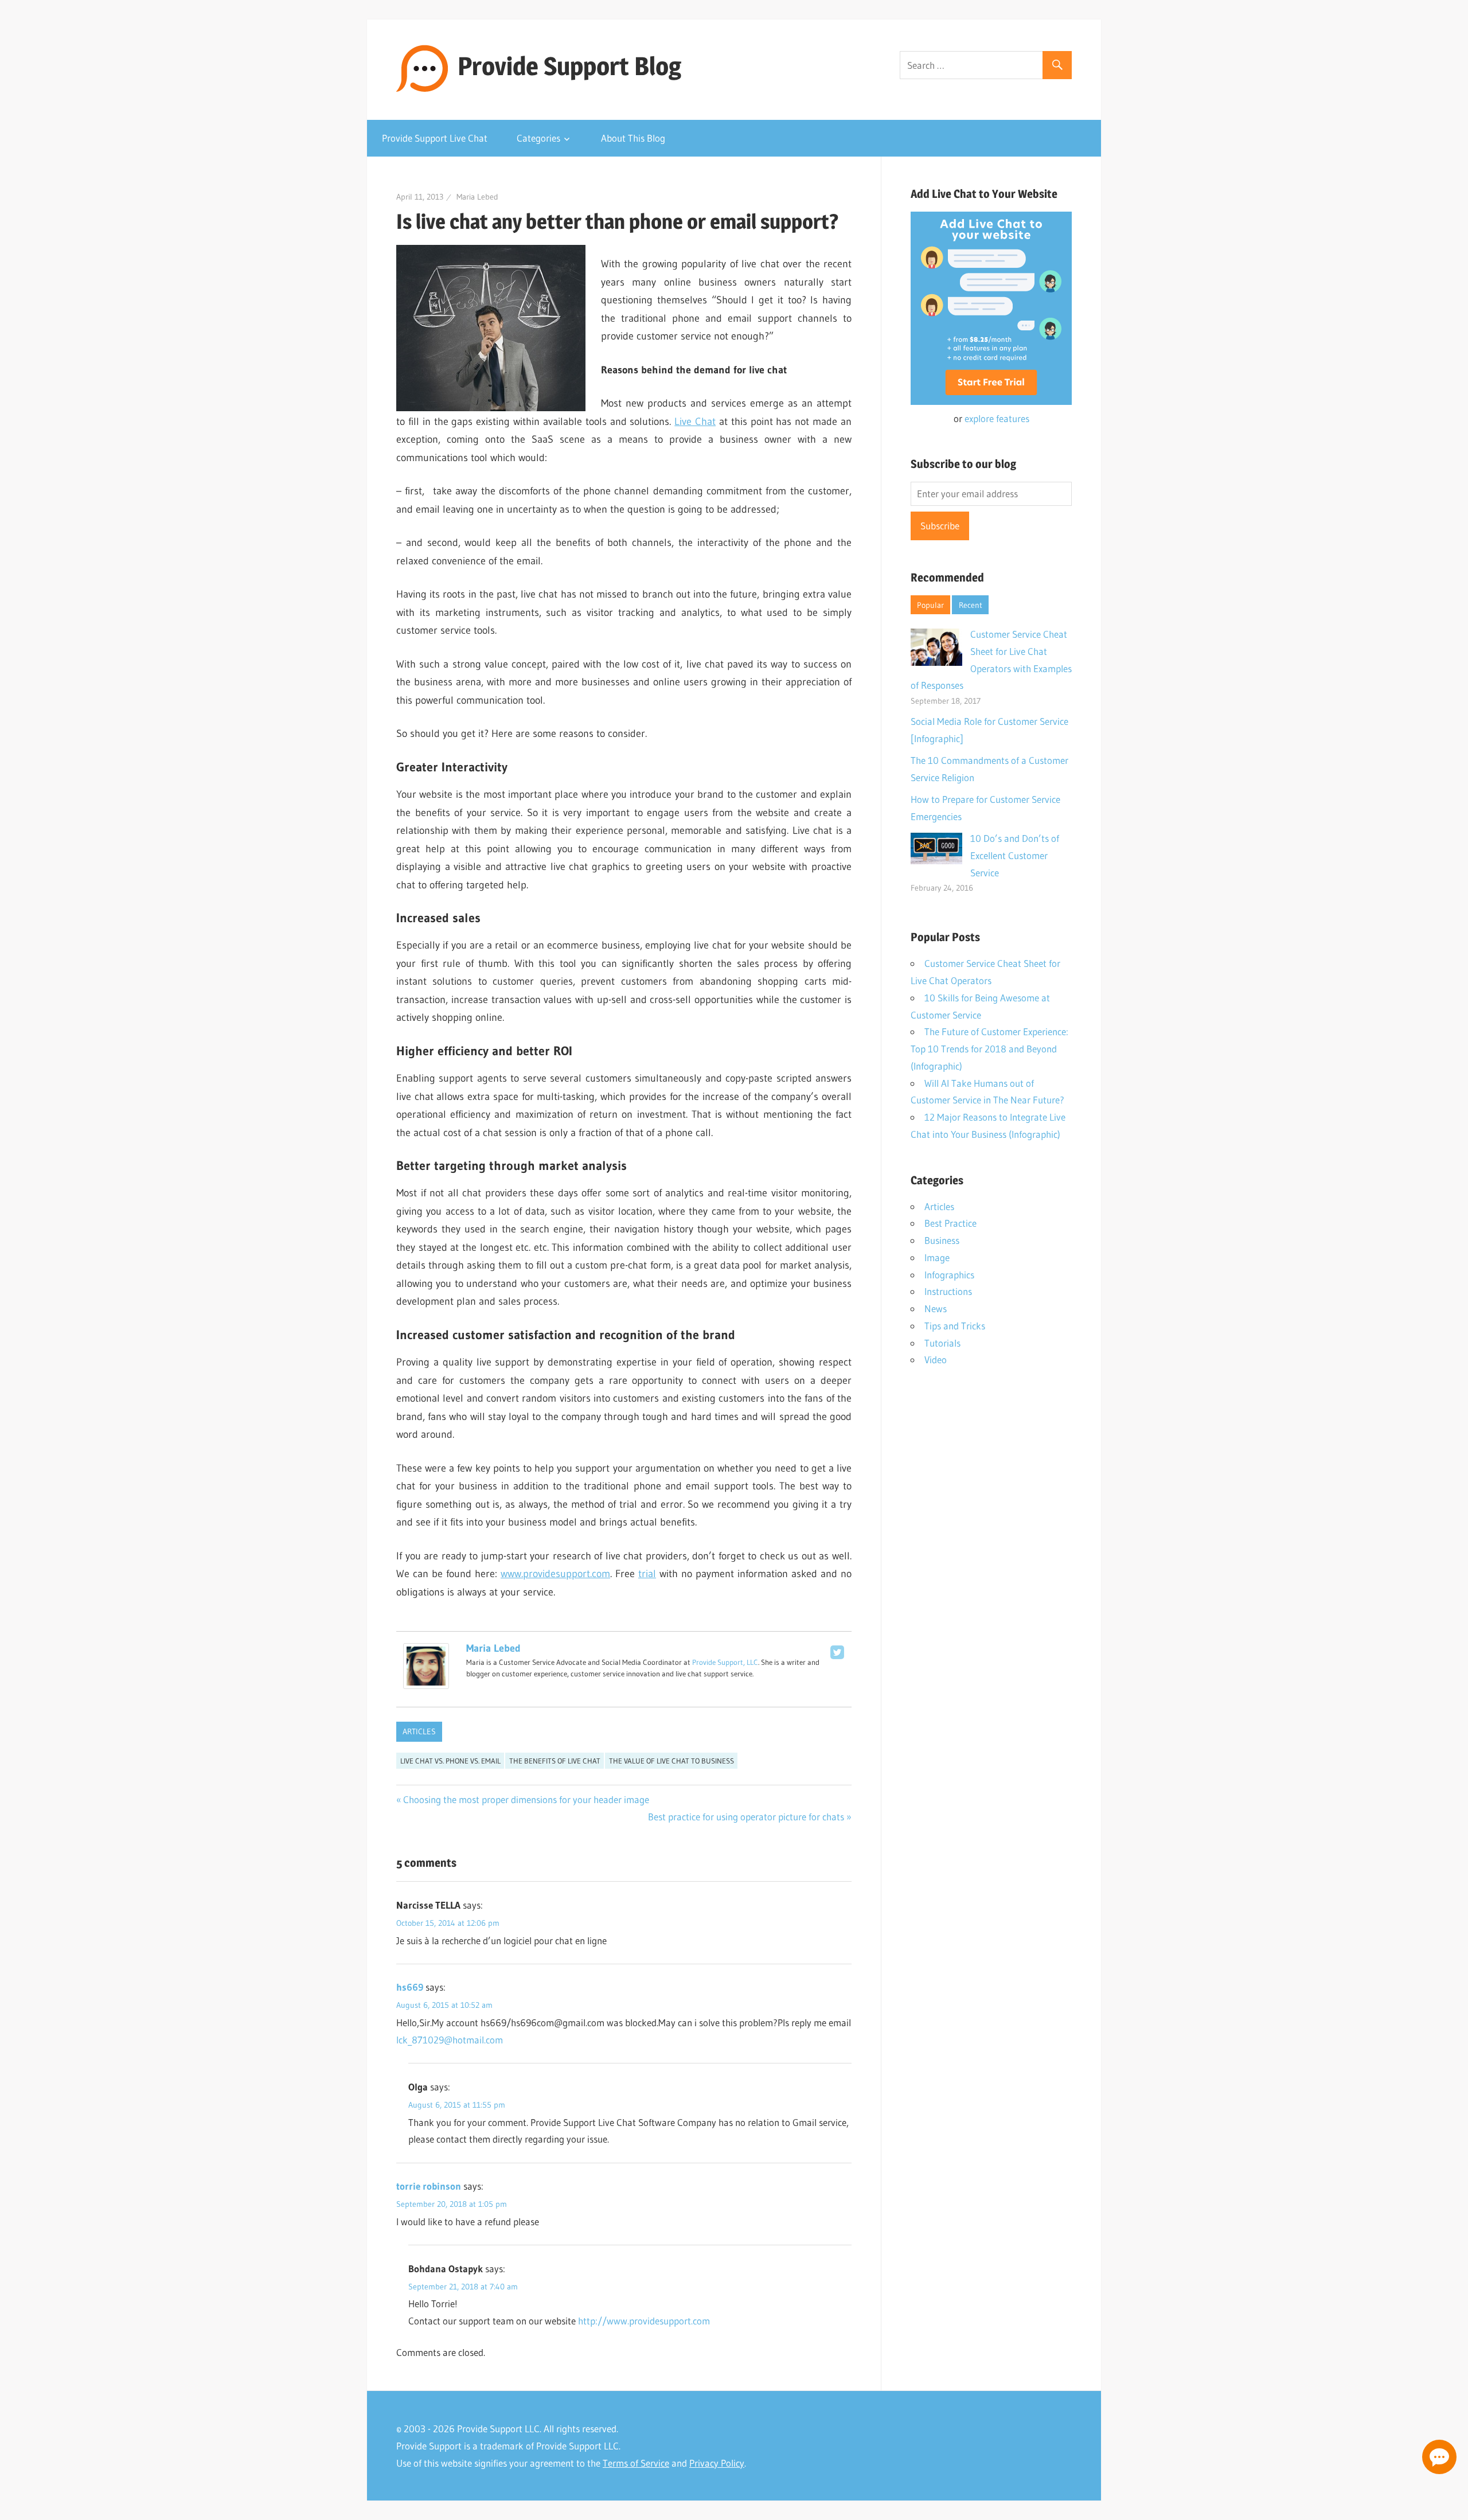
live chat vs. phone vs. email (450, 1761)
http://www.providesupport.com (644, 2321)
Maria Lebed (477, 197)
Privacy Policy (717, 2463)
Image (937, 1257)
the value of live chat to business (671, 1761)
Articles (419, 1731)
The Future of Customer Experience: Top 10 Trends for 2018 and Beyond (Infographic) (989, 1049)
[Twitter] (837, 1652)
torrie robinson (429, 2186)
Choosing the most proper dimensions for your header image (526, 1799)
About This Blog (633, 138)
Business (942, 1240)
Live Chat (695, 422)
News (936, 1308)
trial (647, 1574)
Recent (971, 605)
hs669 (410, 1987)
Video (936, 1360)
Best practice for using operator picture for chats (746, 1817)
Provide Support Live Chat (435, 138)
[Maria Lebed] (426, 1686)
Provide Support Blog (569, 66)
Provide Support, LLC (725, 1662)
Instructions (948, 1291)
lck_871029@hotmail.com (450, 2040)
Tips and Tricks (955, 1326)
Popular (930, 605)
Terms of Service (636, 2463)
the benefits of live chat (555, 1761)
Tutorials (942, 1343)
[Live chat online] (1439, 2457)
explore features (997, 418)
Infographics (949, 1275)
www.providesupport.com (555, 1574)
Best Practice (950, 1223)
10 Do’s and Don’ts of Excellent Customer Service (1015, 855)
